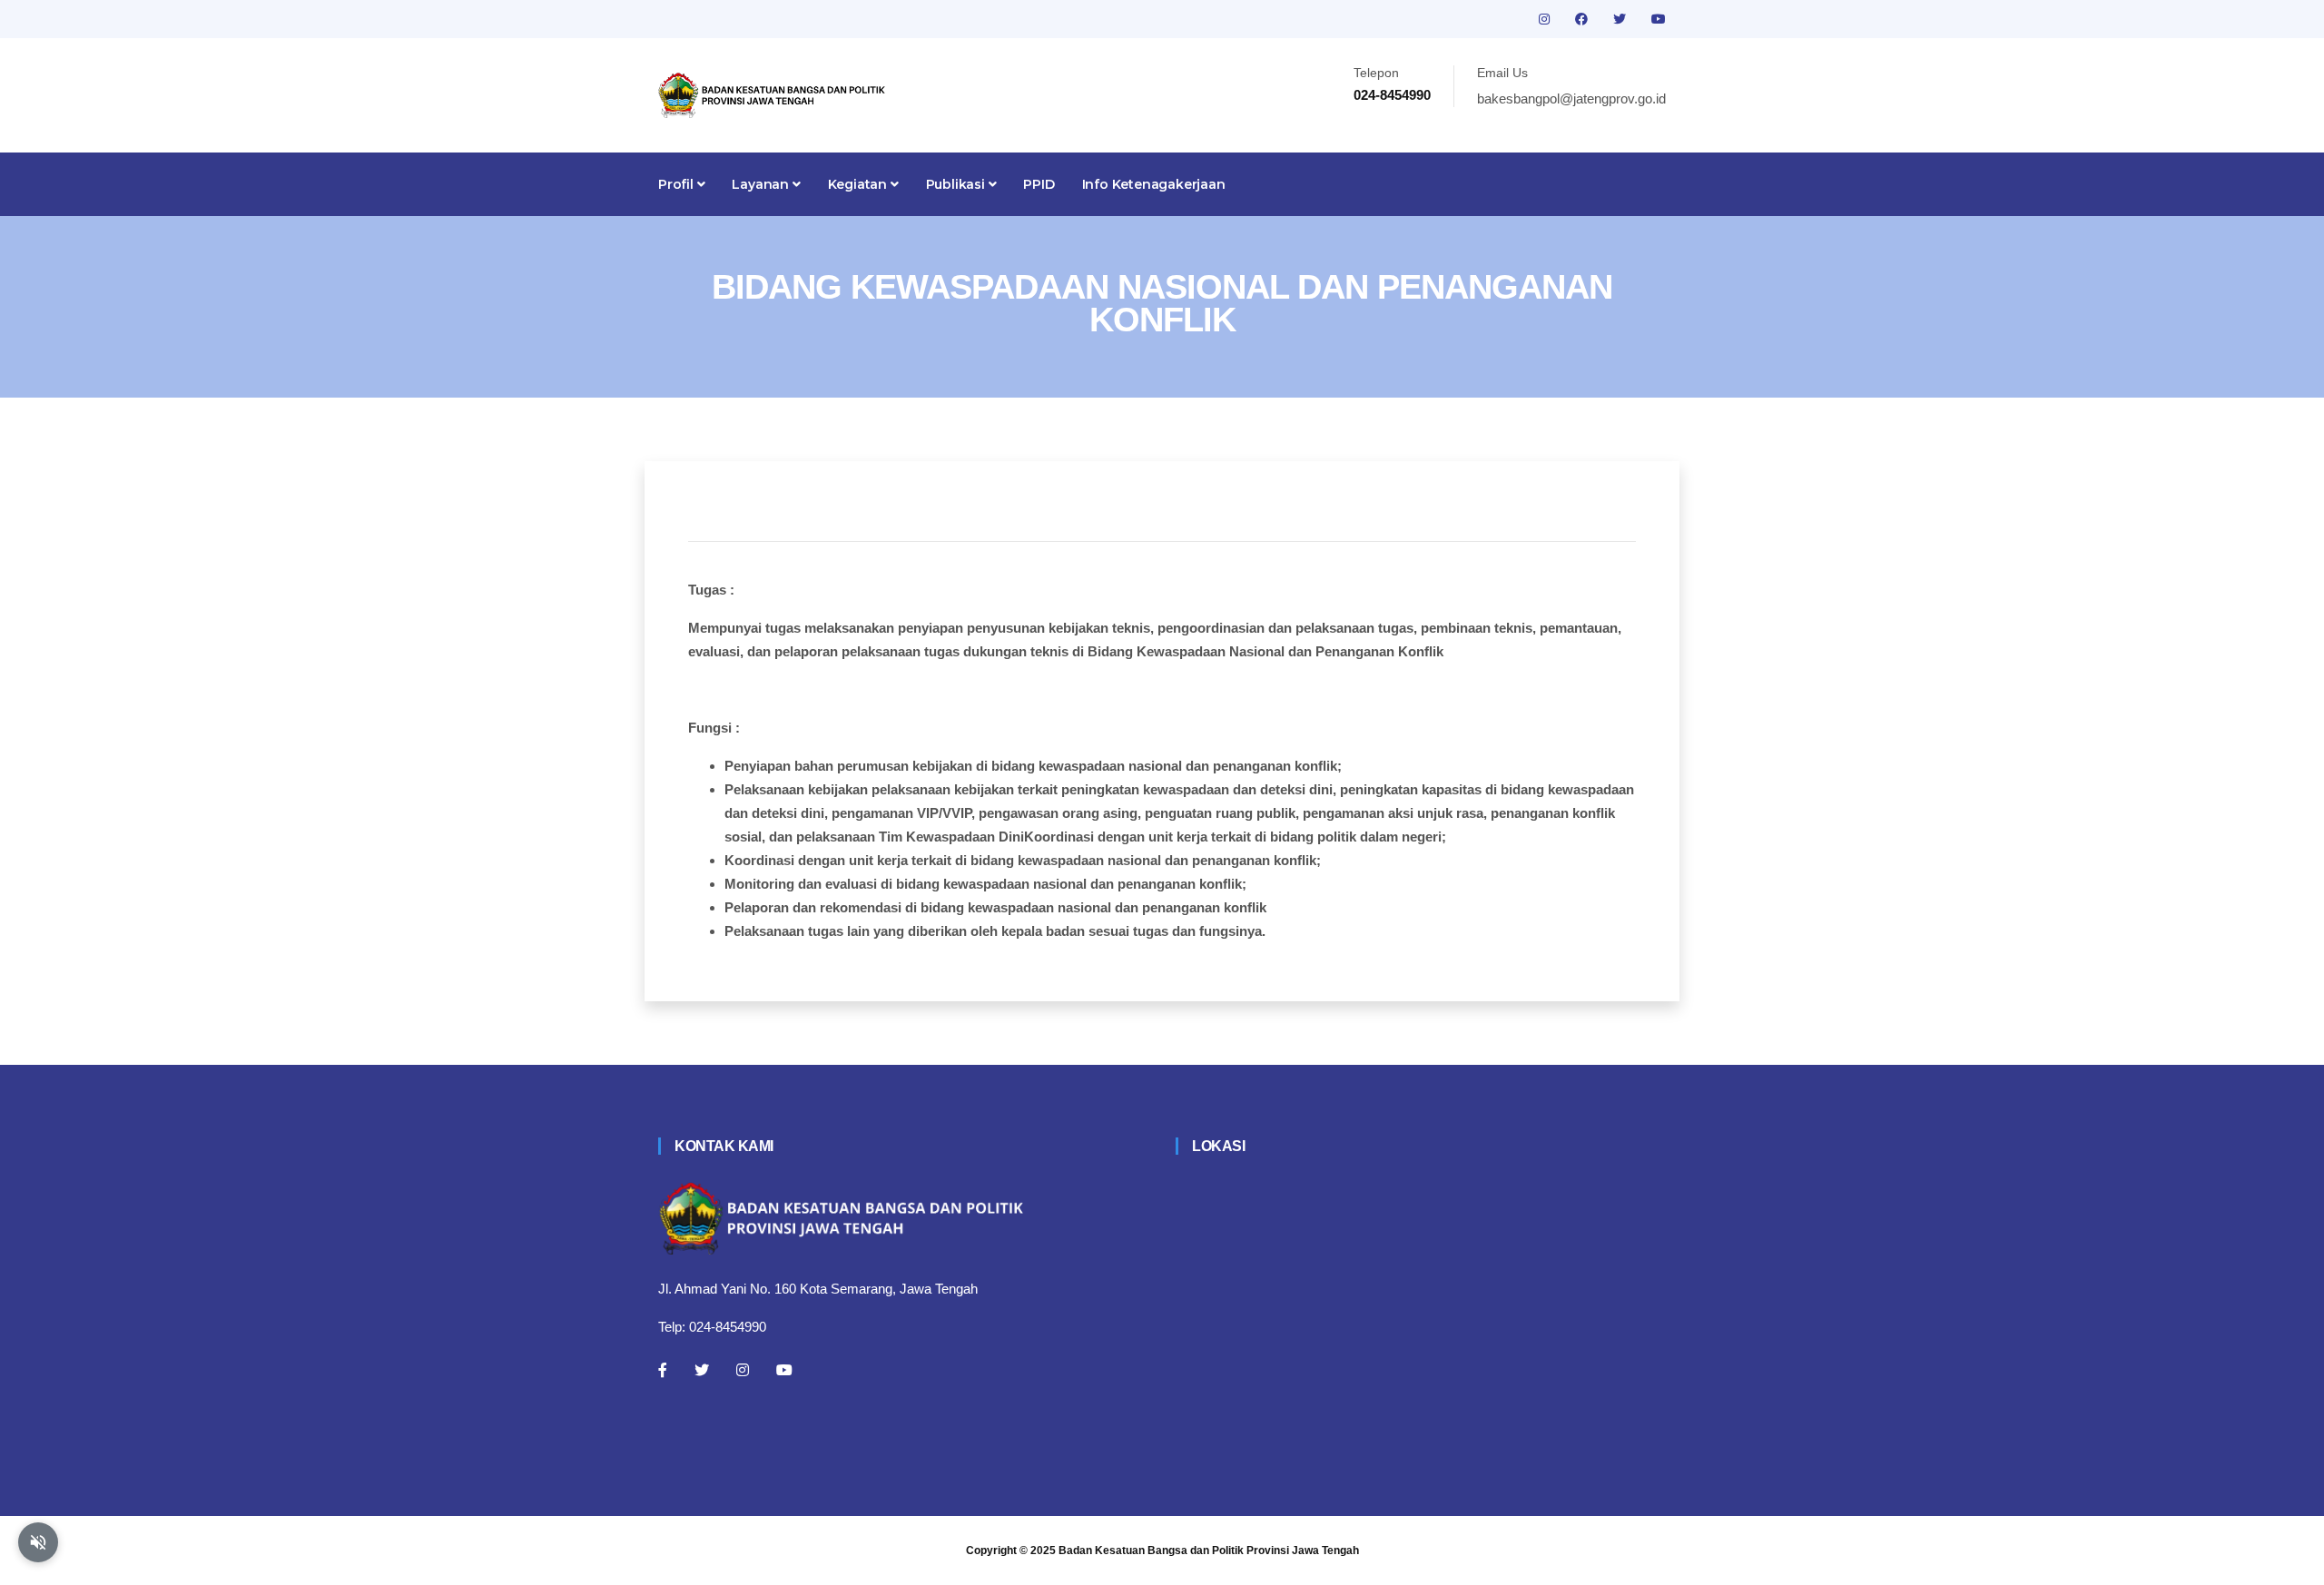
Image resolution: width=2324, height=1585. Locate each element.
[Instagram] (743, 1370)
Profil (678, 184)
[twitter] (1621, 19)
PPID (1039, 184)
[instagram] (1546, 19)
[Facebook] (663, 1370)
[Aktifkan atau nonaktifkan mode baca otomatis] (38, 1542)
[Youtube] (784, 1370)
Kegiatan (859, 184)
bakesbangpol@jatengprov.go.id (1571, 98)
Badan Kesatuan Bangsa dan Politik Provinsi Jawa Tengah (1209, 1551)
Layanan (762, 184)
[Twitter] (702, 1370)
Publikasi (957, 184)
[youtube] (1659, 19)
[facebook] (1583, 19)
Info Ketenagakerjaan (1154, 184)
